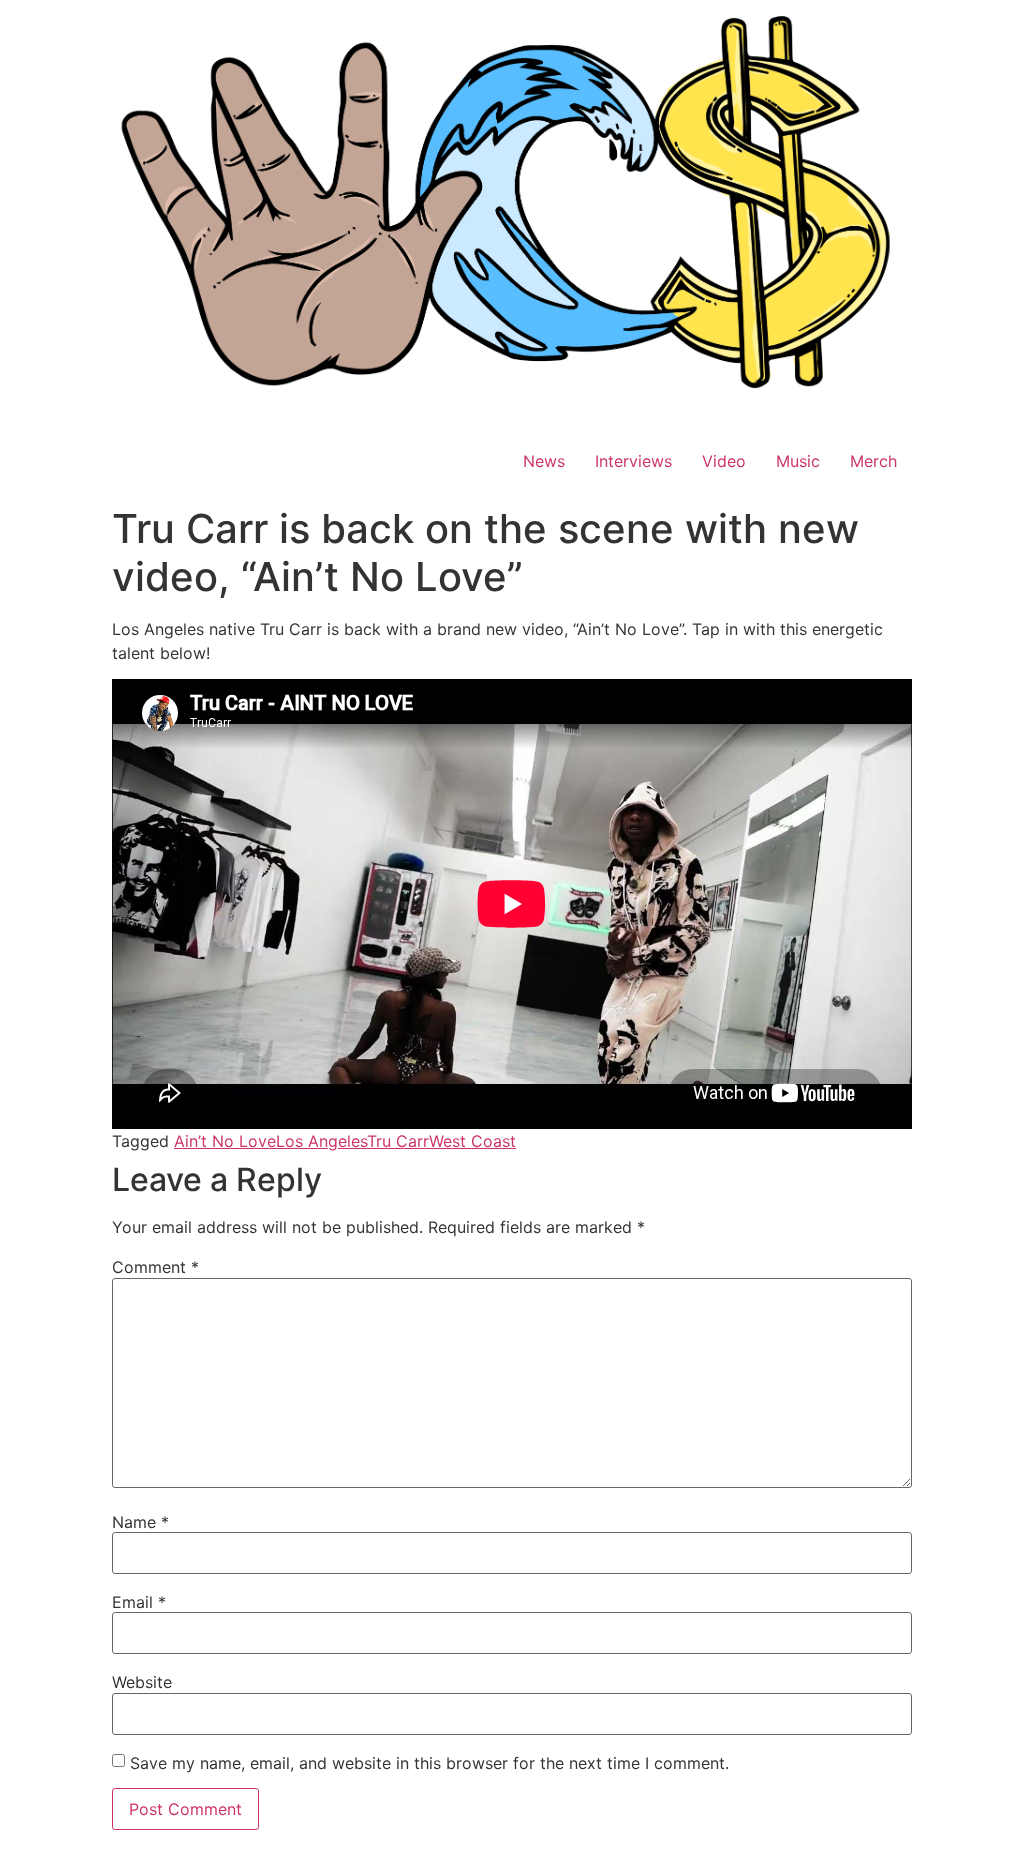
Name (140, 1522)
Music (798, 461)
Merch (873, 461)
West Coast (472, 1141)
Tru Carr (398, 1141)
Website (142, 1682)
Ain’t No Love (225, 1141)
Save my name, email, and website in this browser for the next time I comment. (429, 1763)
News (544, 461)
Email (139, 1602)
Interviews (633, 461)
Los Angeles (321, 1141)
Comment (155, 1267)
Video (724, 461)
